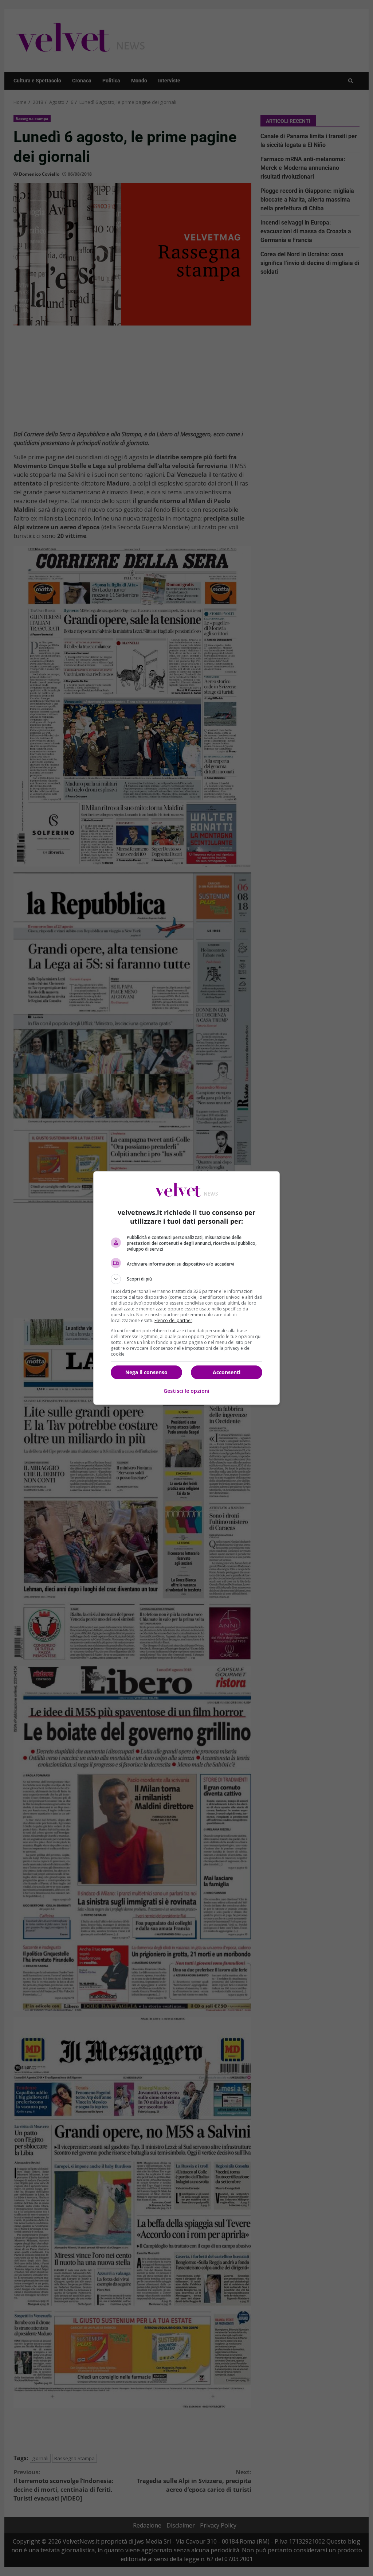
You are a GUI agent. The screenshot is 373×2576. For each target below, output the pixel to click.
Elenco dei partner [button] (173, 1320)
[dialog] (186, 1288)
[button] (186, 1279)
